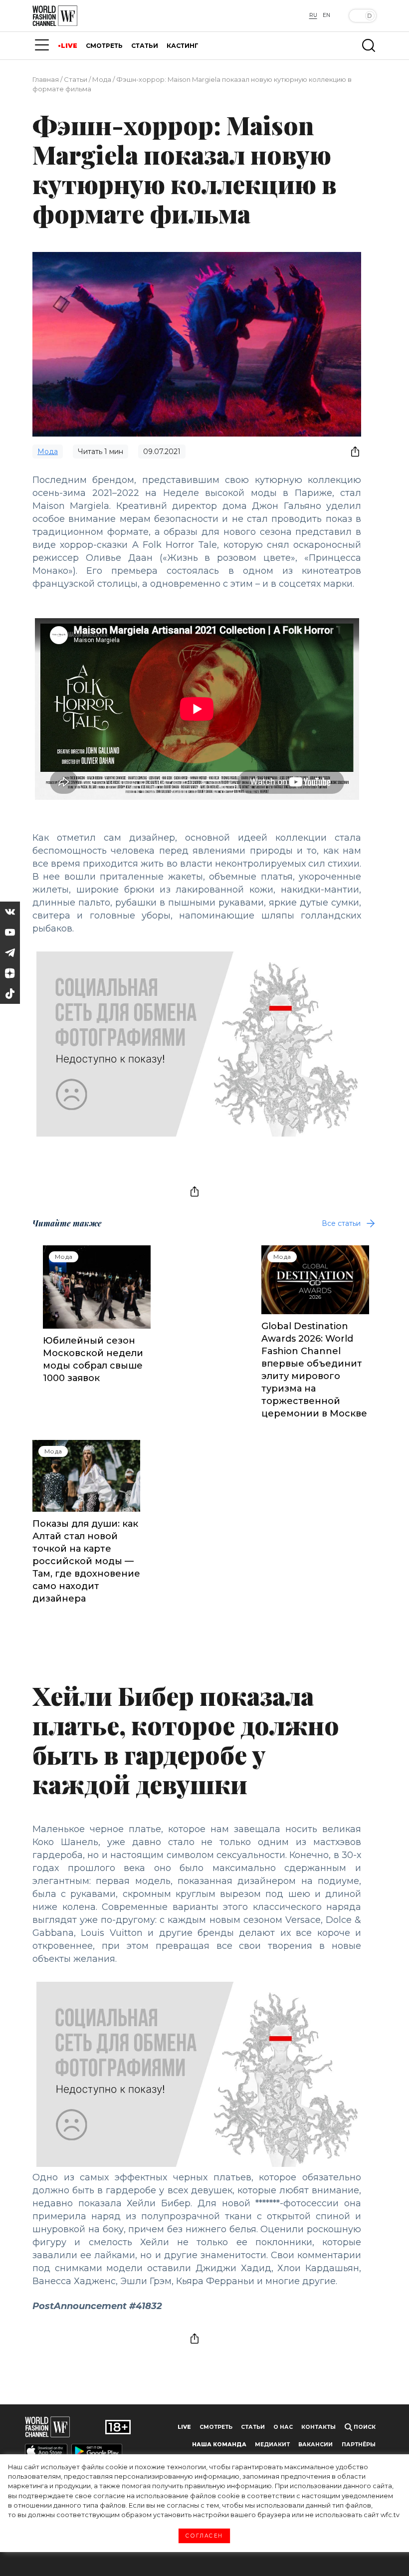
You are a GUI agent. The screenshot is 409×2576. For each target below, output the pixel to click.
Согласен (204, 2536)
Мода (102, 79)
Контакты (318, 2427)
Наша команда (219, 2445)
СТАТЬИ (145, 46)
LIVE (69, 46)
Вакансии (315, 2445)
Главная (46, 79)
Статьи (76, 79)
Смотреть (216, 2427)
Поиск (364, 2427)
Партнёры (359, 2445)
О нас (283, 2427)
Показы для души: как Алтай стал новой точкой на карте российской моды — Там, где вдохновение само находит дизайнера (86, 1561)
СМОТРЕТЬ (104, 46)
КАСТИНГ (183, 46)
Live (184, 2427)
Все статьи (341, 1223)
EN (326, 15)
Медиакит (272, 2445)
